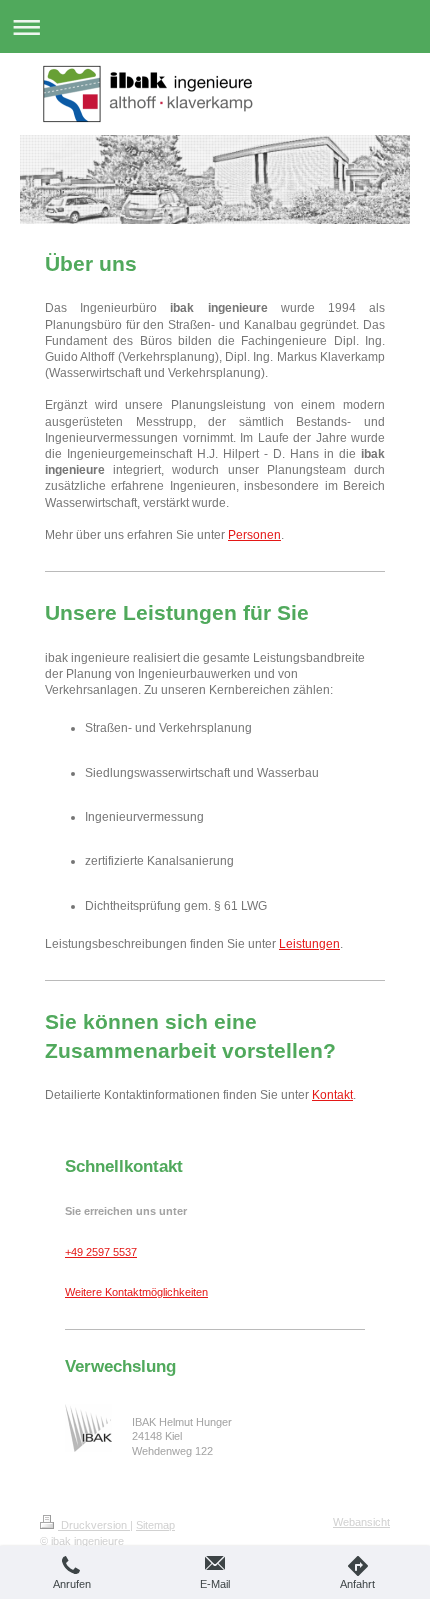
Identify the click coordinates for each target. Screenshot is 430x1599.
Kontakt (332, 1095)
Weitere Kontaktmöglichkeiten (136, 1292)
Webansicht (361, 1522)
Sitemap (155, 1525)
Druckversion (94, 1525)
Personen (254, 535)
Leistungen (309, 944)
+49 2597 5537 (101, 1252)
